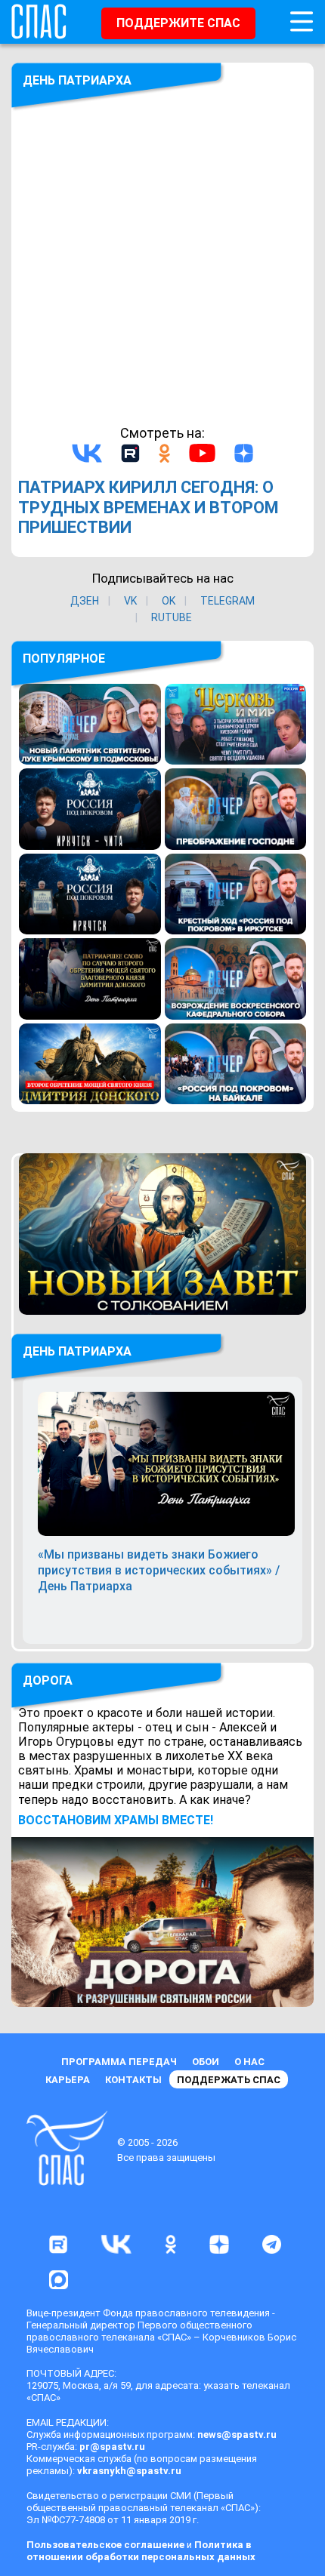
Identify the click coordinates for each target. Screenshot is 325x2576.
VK (130, 601)
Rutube (172, 617)
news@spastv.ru (237, 2434)
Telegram (227, 601)
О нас (249, 2062)
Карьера (68, 2080)
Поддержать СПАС (229, 2080)
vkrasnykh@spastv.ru (129, 2471)
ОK (169, 601)
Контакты (133, 2080)
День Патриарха (77, 80)
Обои (206, 2062)
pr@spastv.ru (112, 2447)
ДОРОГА (48, 1680)
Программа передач (119, 2062)
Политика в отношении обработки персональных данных (141, 2551)
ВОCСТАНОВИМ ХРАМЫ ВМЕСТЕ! (116, 1820)
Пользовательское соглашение (105, 2545)
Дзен (85, 601)
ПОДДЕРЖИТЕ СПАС (178, 23)
